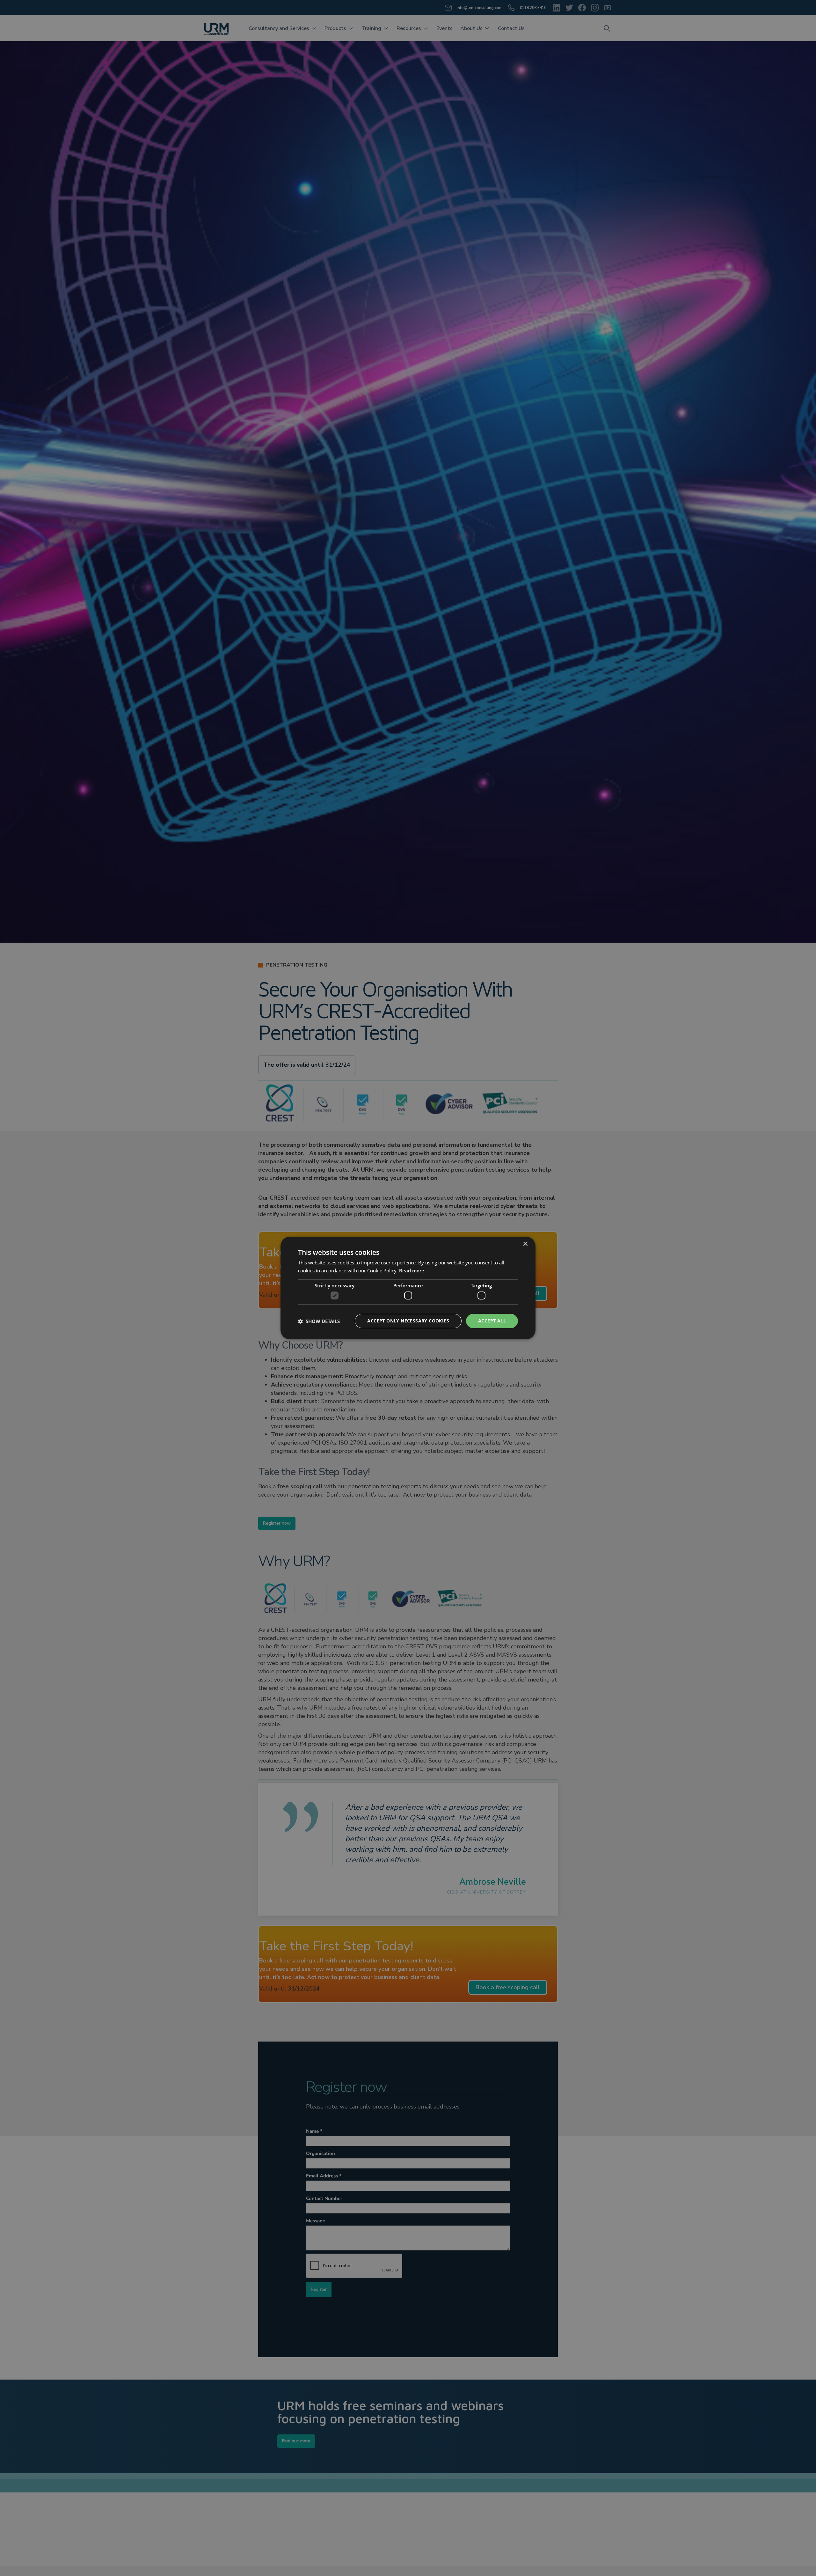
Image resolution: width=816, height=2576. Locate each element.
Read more (412, 1270)
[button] (319, 1321)
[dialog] (408, 1288)
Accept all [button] (492, 1321)
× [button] (525, 1244)
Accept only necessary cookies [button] (408, 1321)
